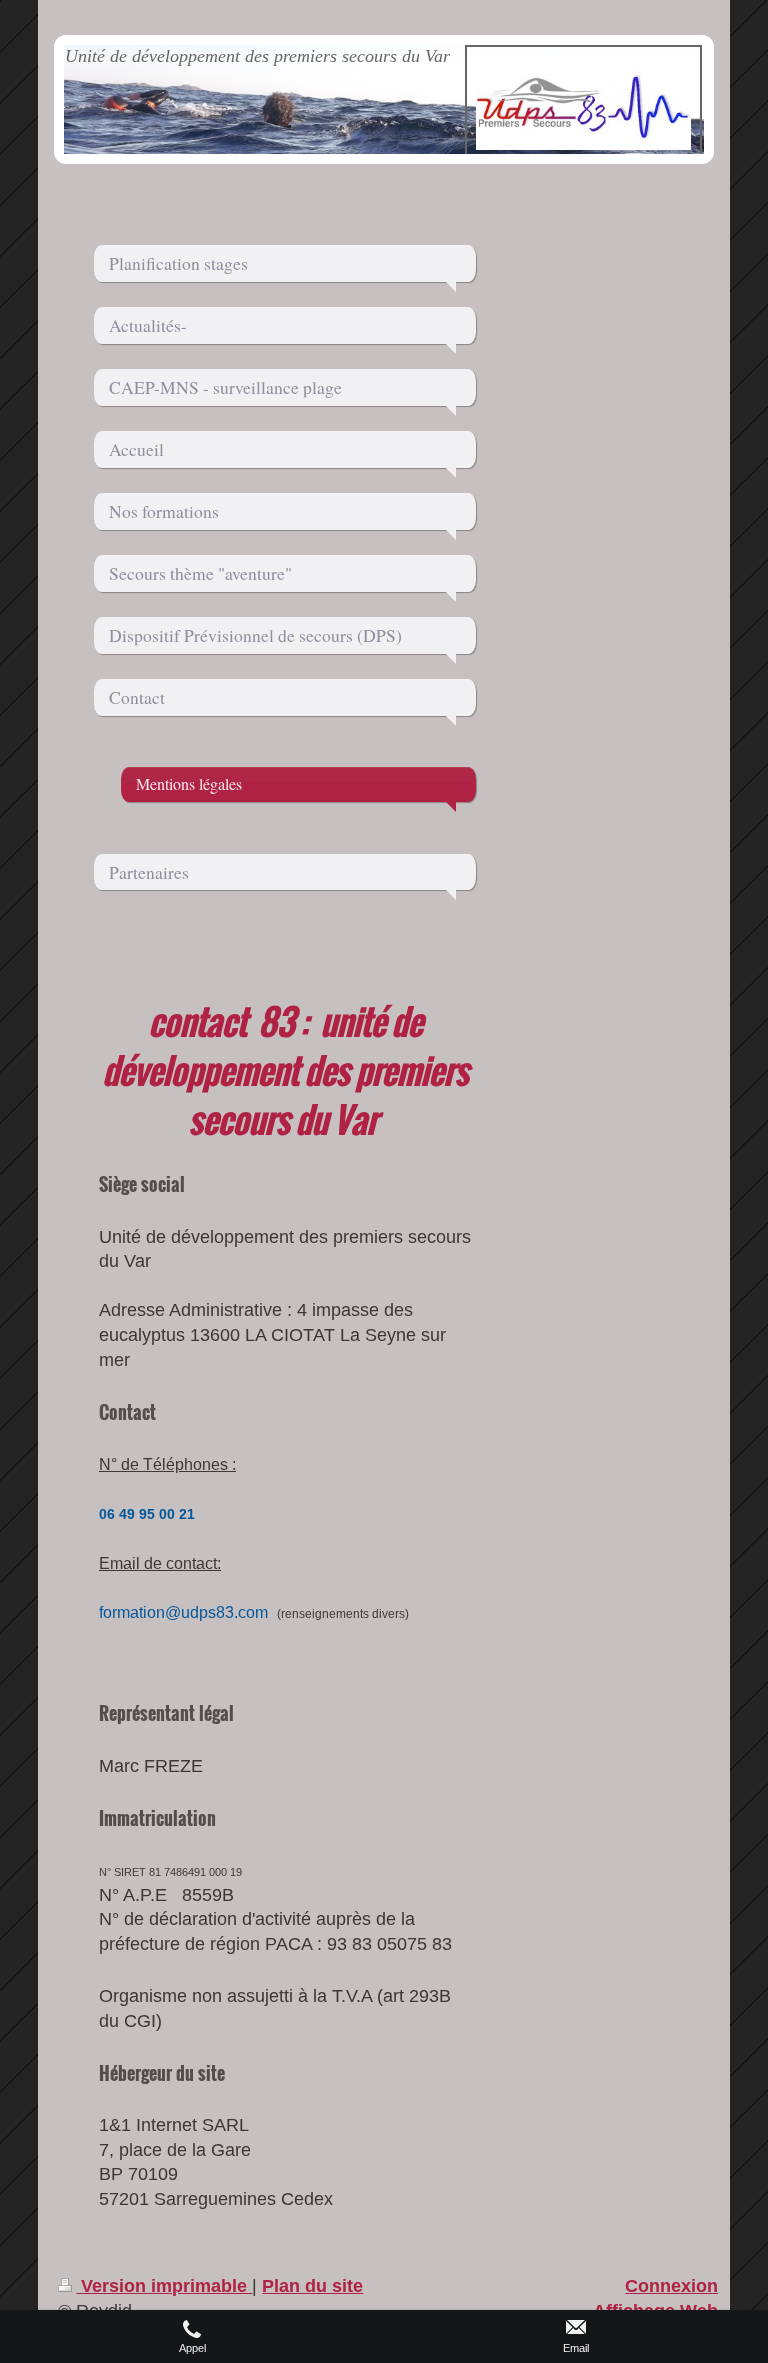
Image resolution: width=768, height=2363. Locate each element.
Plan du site (312, 2286)
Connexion (671, 2286)
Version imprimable (164, 2286)
